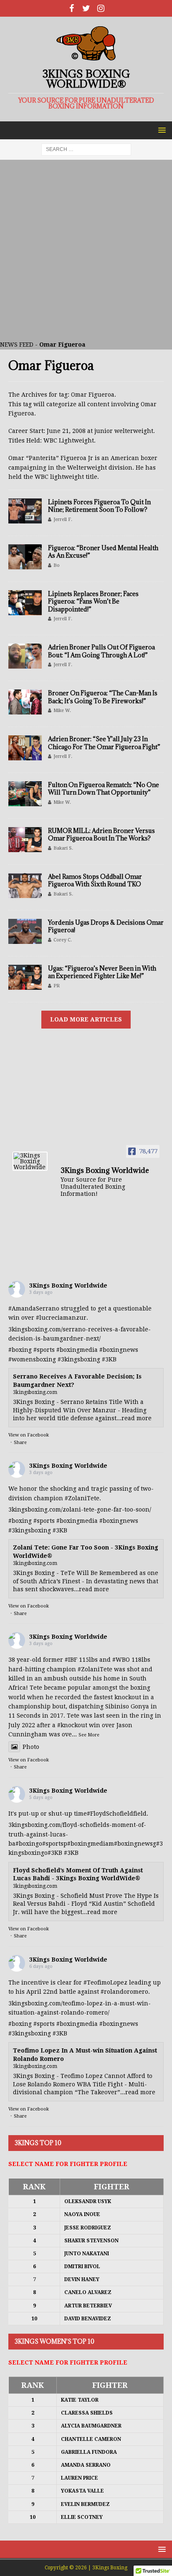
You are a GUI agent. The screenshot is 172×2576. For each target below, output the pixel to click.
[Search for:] (86, 149)
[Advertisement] (86, 250)
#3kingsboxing (79, 1359)
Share (20, 1443)
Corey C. (63, 940)
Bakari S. (63, 848)
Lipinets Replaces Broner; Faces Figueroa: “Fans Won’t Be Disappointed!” (93, 601)
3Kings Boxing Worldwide (68, 1285)
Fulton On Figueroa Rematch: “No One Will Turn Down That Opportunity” (104, 789)
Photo (31, 1747)
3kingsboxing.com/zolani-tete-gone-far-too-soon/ (80, 1509)
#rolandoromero (124, 1992)
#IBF (71, 1660)
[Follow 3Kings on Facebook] (72, 8)
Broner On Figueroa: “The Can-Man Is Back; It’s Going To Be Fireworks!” (103, 697)
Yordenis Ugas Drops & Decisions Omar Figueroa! (106, 926)
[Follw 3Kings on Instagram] (101, 8)
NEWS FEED (17, 345)
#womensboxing (32, 1359)
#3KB (109, 1359)
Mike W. (62, 711)
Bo (57, 565)
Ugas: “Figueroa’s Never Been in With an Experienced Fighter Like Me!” (102, 972)
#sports (44, 1350)
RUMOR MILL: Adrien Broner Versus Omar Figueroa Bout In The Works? (101, 834)
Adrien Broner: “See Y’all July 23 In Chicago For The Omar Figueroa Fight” (104, 743)
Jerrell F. (63, 519)
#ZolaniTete (82, 1498)
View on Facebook (29, 1435)
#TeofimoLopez (105, 1982)
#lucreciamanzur (61, 1318)
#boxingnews (119, 1350)
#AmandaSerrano (34, 1308)
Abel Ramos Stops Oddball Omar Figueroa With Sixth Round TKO (95, 880)
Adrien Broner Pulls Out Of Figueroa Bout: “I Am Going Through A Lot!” (101, 651)
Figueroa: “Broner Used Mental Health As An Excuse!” (103, 552)
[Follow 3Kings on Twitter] (86, 8)
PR (57, 986)
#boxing (20, 1350)
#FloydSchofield (110, 1814)
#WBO (121, 1660)
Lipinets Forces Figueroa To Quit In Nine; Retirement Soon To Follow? (99, 506)
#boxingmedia (77, 1350)
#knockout (72, 1725)
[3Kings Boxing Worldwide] (30, 1161)
